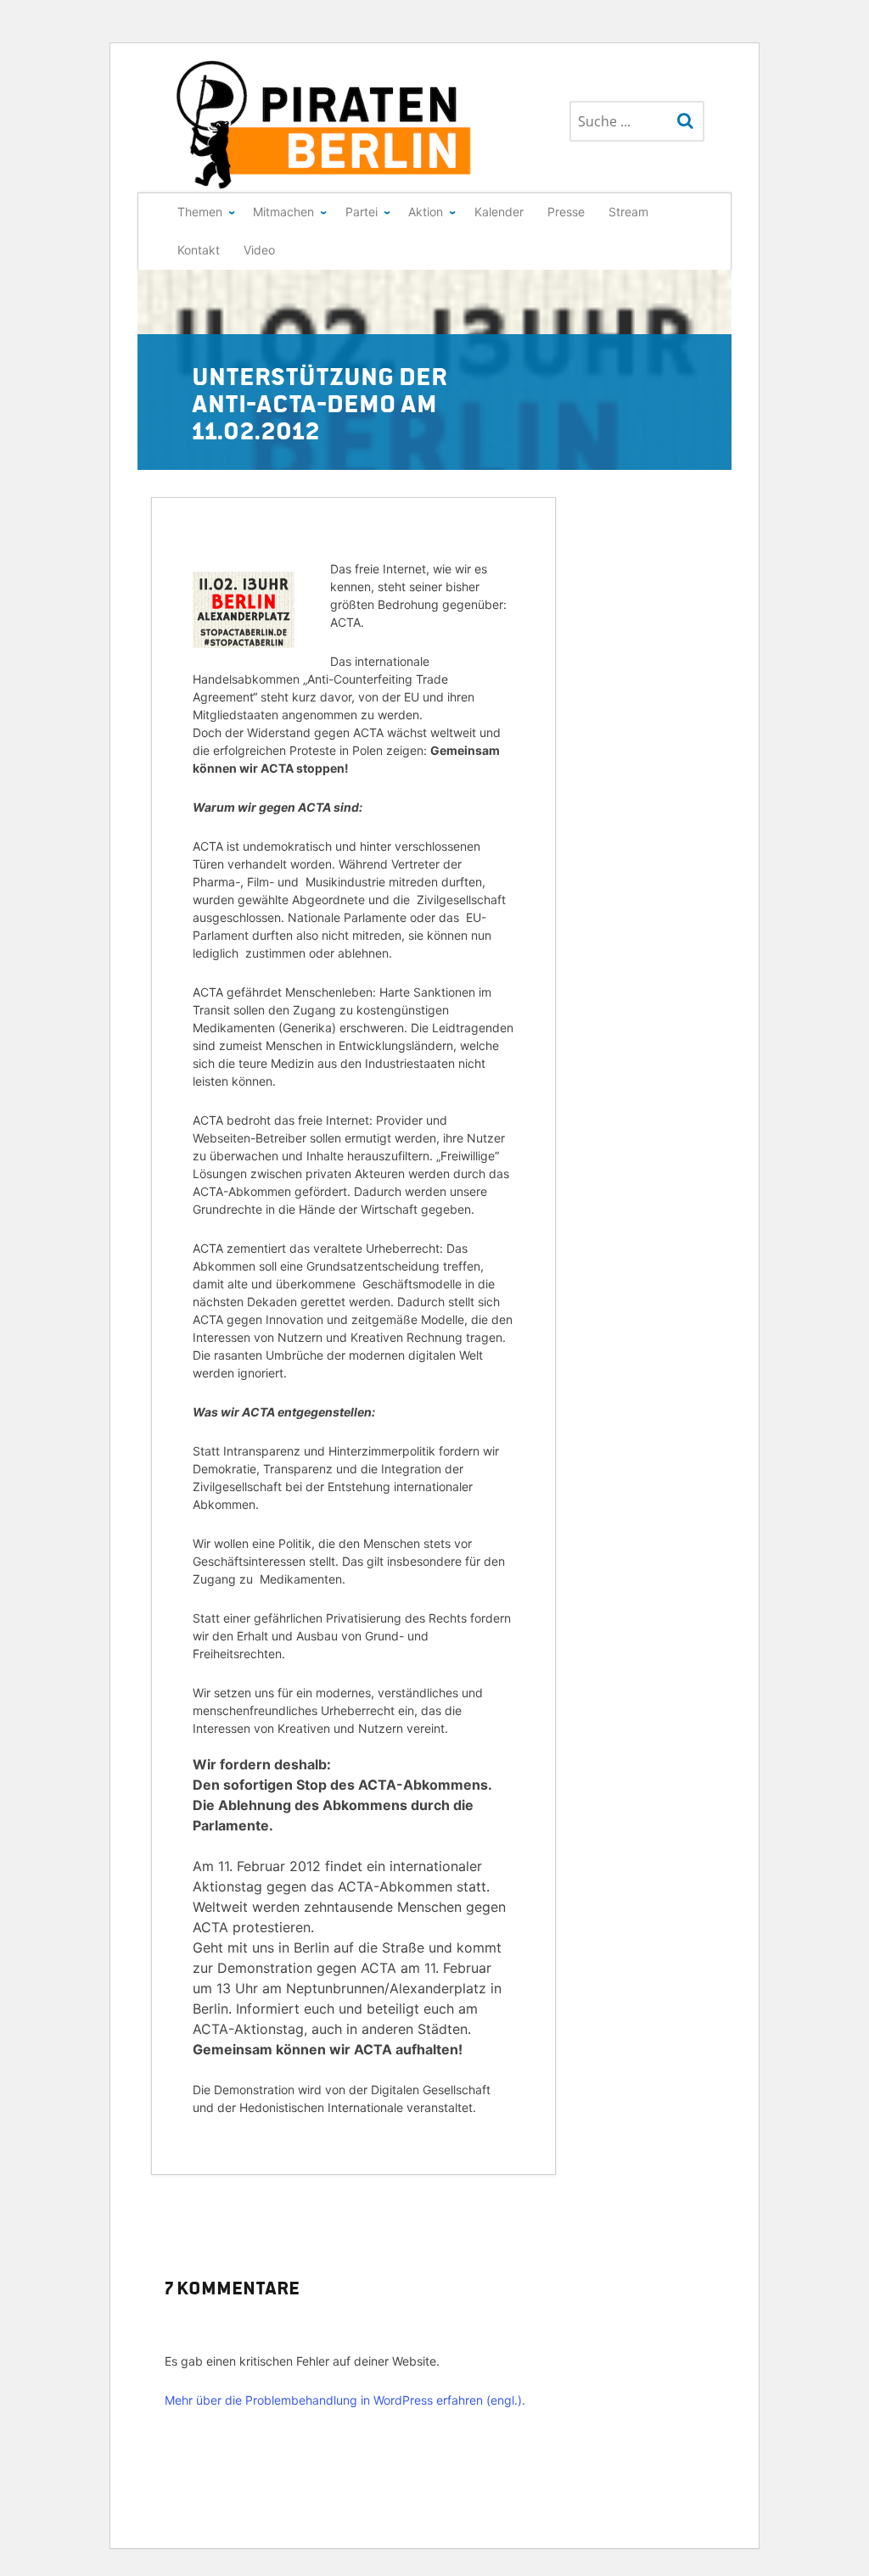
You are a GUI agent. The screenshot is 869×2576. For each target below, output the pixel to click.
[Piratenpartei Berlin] (325, 125)
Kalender (499, 212)
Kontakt (199, 250)
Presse (566, 212)
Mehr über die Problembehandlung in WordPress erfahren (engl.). (345, 2400)
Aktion (426, 212)
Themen (200, 212)
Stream (628, 212)
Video (259, 250)
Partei (362, 212)
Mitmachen (283, 212)
